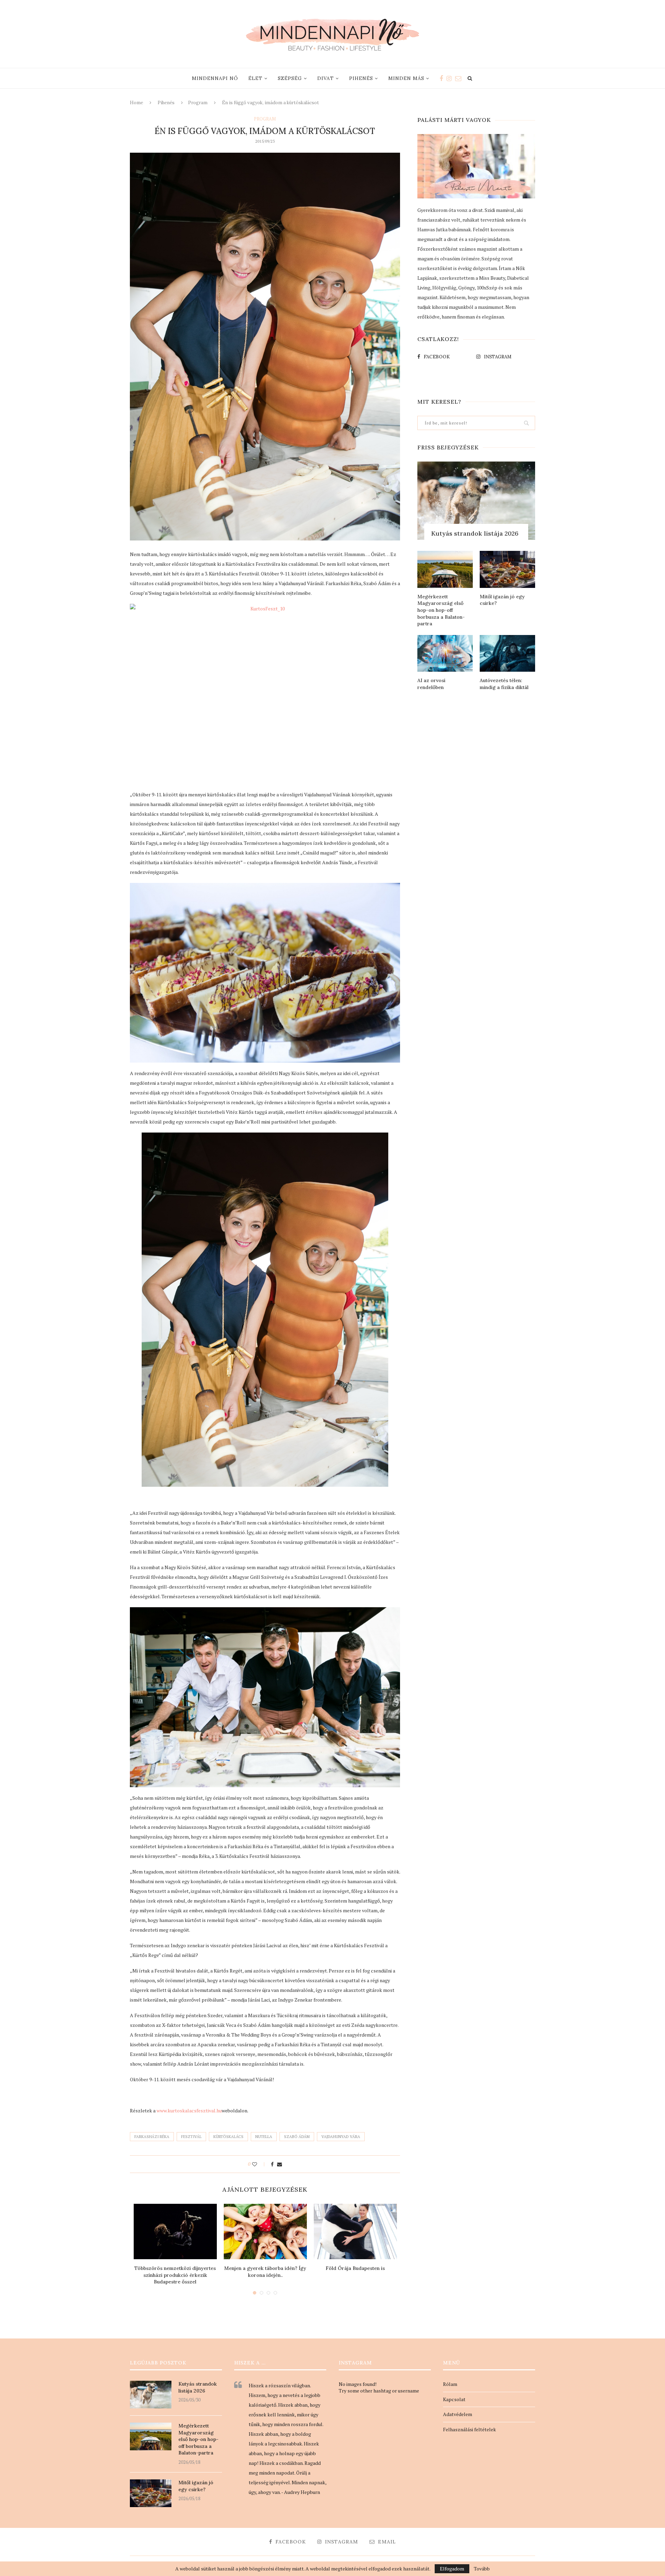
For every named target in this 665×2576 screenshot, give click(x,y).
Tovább (482, 2569)
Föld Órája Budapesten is (355, 2268)
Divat (326, 78)
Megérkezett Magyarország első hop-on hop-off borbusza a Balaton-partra (441, 610)
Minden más (406, 78)
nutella (264, 2137)
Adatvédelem (458, 2414)
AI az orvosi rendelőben (431, 684)
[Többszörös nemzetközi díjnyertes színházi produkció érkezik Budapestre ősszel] (175, 2231)
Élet (255, 78)
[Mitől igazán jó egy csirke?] (507, 569)
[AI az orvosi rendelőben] (445, 654)
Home (136, 103)
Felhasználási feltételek (469, 2429)
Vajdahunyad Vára (341, 2137)
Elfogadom (452, 2569)
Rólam (450, 2384)
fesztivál (191, 2137)
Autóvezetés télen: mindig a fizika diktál (504, 684)
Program (198, 103)
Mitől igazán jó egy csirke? (502, 600)
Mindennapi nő (215, 78)
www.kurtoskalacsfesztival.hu (189, 2110)
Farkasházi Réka (152, 2137)
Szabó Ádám (297, 2137)
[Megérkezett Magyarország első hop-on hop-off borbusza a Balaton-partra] (445, 569)
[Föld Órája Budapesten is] (355, 2231)
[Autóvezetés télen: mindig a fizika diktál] (507, 654)
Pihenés (361, 78)
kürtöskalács (228, 2137)
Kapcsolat (454, 2399)
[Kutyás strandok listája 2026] (476, 501)
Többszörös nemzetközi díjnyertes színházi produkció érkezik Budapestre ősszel (175, 2275)
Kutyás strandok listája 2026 (475, 533)
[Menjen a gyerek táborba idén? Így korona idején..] (265, 2231)
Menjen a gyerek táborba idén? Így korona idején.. (265, 2272)
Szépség (290, 78)
